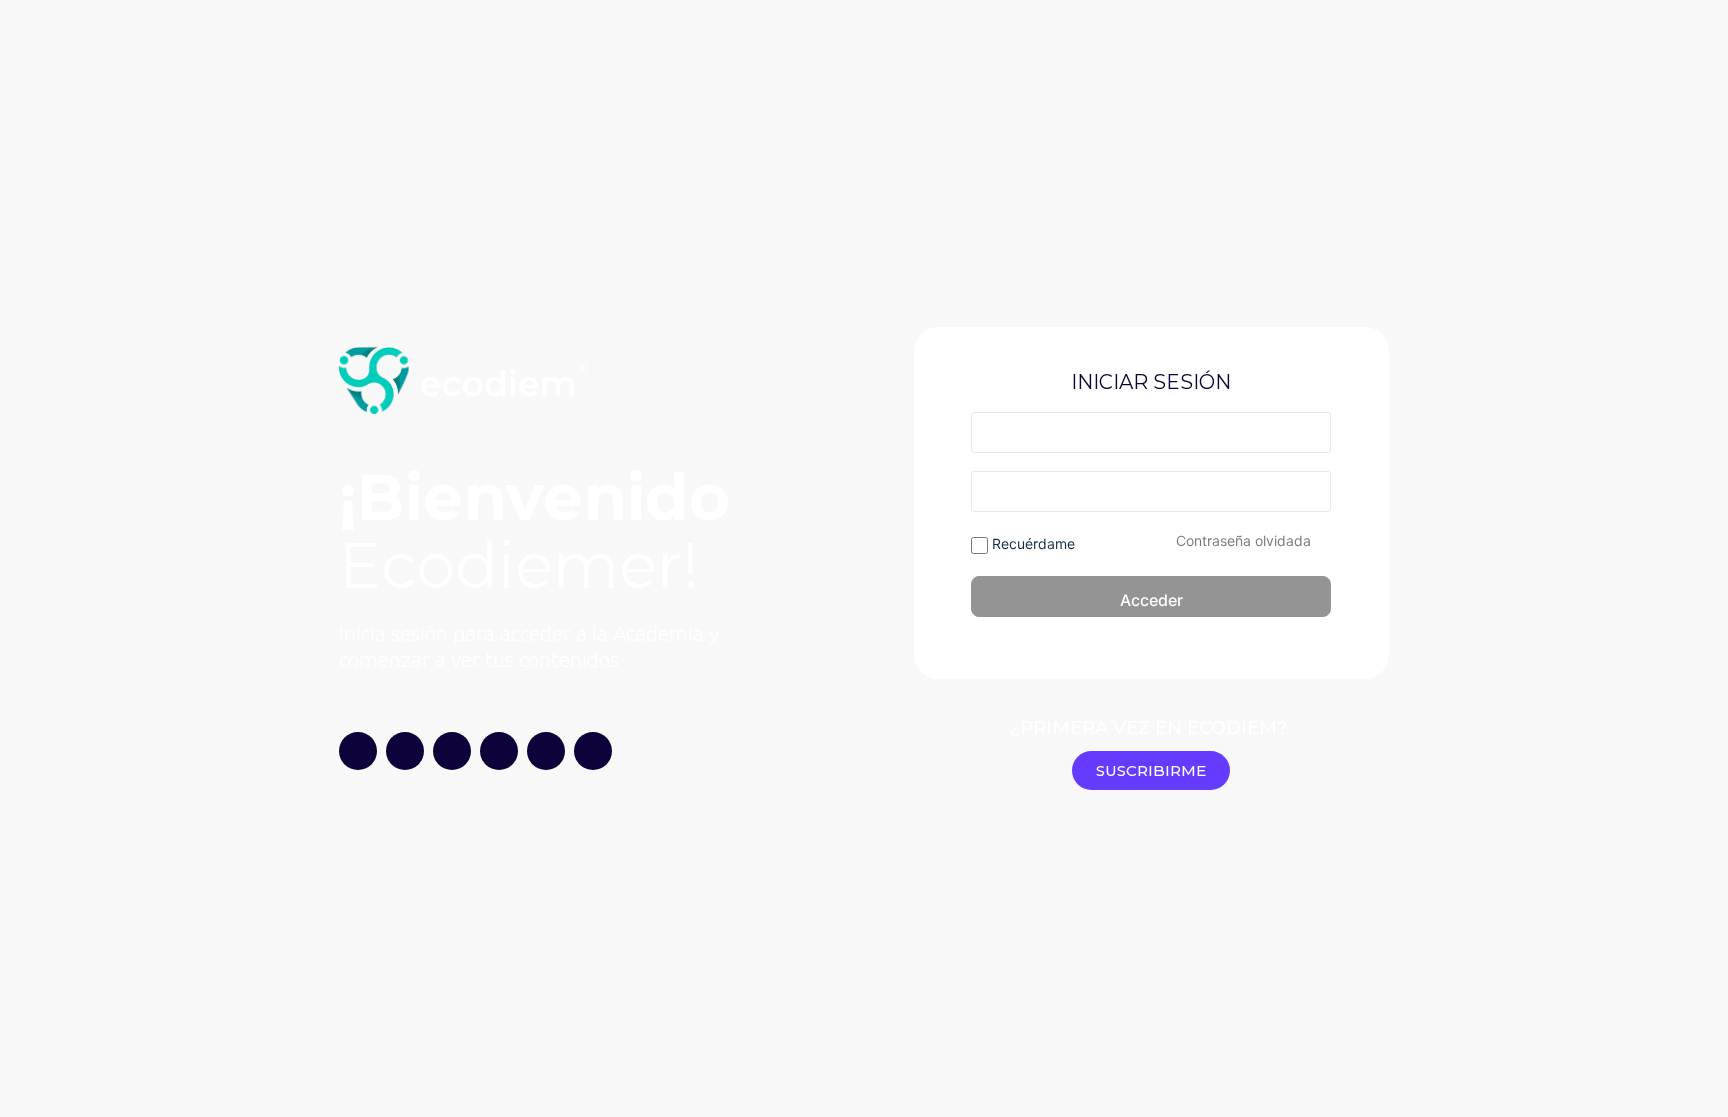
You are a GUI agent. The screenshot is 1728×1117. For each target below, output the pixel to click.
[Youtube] (405, 751)
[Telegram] (546, 751)
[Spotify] (499, 751)
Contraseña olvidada (1243, 540)
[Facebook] (593, 751)
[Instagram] (358, 751)
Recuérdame (1031, 543)
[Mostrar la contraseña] (1312, 491)
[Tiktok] (452, 751)
